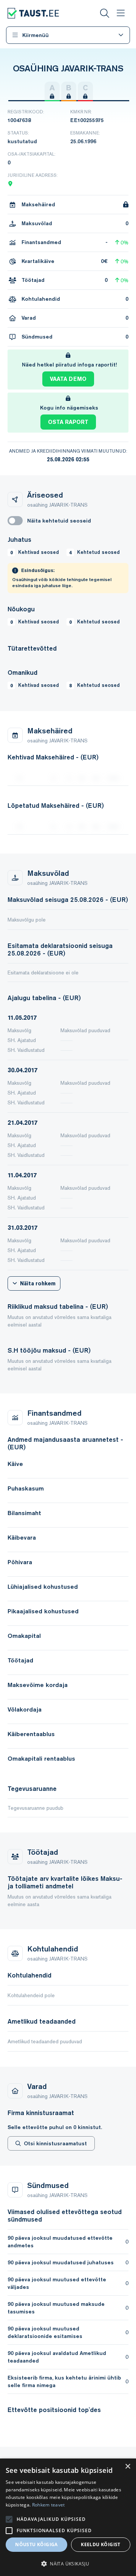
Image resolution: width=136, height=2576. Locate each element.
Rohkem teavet (49, 2505)
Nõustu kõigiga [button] (36, 2544)
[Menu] (121, 13)
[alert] (68, 2517)
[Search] (105, 13)
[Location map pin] (10, 184)
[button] (68, 2564)
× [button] (127, 2467)
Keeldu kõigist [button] (101, 2544)
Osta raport (68, 422)
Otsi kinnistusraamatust (55, 2143)
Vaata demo (68, 379)
